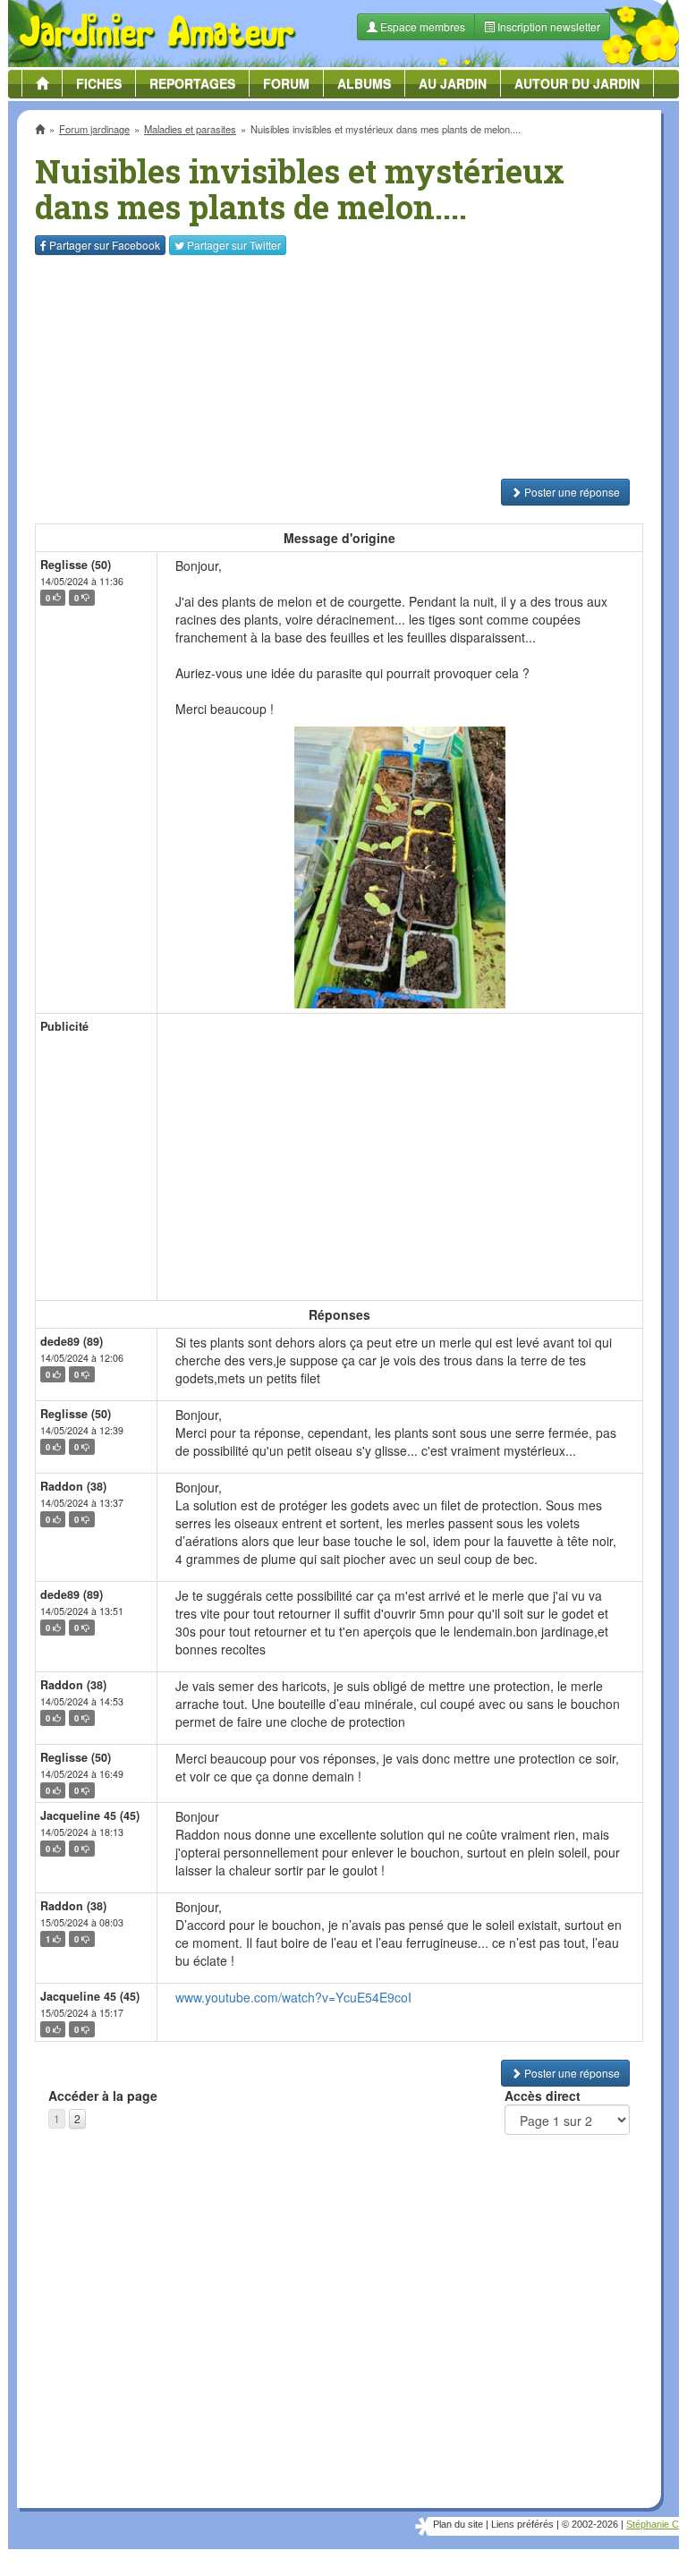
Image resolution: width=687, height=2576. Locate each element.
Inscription (210, 288)
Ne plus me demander (538, 454)
